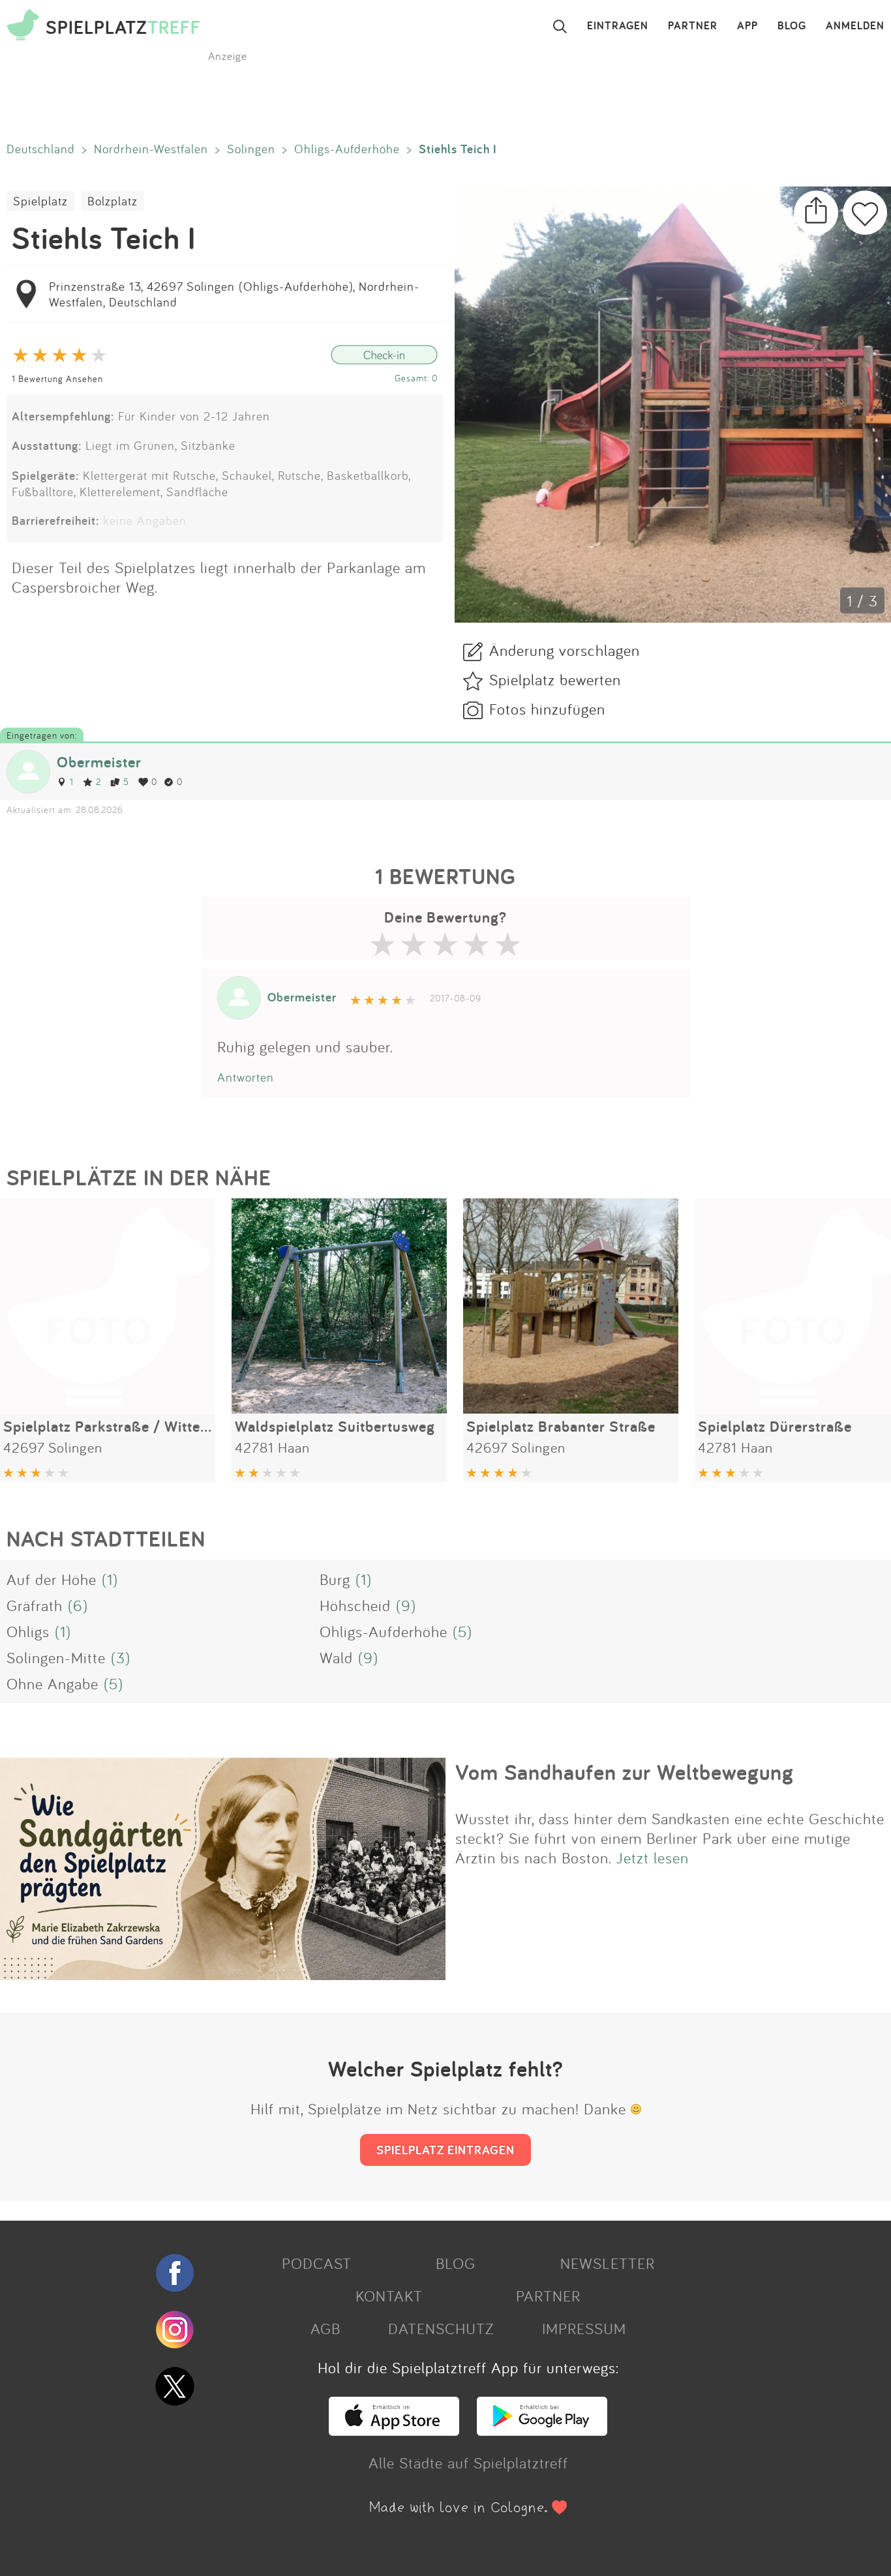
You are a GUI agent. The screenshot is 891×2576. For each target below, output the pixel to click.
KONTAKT (389, 2296)
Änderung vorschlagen (565, 650)
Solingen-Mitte (56, 1657)
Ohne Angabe (53, 1683)
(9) (406, 1605)
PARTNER (693, 26)
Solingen (251, 149)
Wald (336, 1657)
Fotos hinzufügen (547, 709)
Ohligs (28, 1631)
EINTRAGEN (618, 26)
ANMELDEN (855, 26)
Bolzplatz (113, 201)
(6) (78, 1605)
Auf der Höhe (52, 1579)
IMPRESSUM (584, 2328)
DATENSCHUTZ (441, 2328)
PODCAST (317, 2263)
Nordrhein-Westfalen (151, 149)
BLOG (792, 26)
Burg (335, 1579)
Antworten (246, 1077)
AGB (325, 2328)
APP (748, 26)
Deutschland (41, 149)
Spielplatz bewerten (555, 679)
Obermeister (99, 762)
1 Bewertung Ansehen (57, 378)
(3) (121, 1657)
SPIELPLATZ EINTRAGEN (445, 2150)
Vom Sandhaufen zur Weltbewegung (625, 1772)
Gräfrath (35, 1605)
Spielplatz (40, 201)
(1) (110, 1579)
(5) (462, 1631)
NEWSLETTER (608, 2263)
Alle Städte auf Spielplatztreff (468, 2463)
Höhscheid (355, 1605)
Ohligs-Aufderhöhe (347, 149)
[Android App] (542, 2430)
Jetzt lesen (653, 1858)
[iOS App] (394, 2430)
